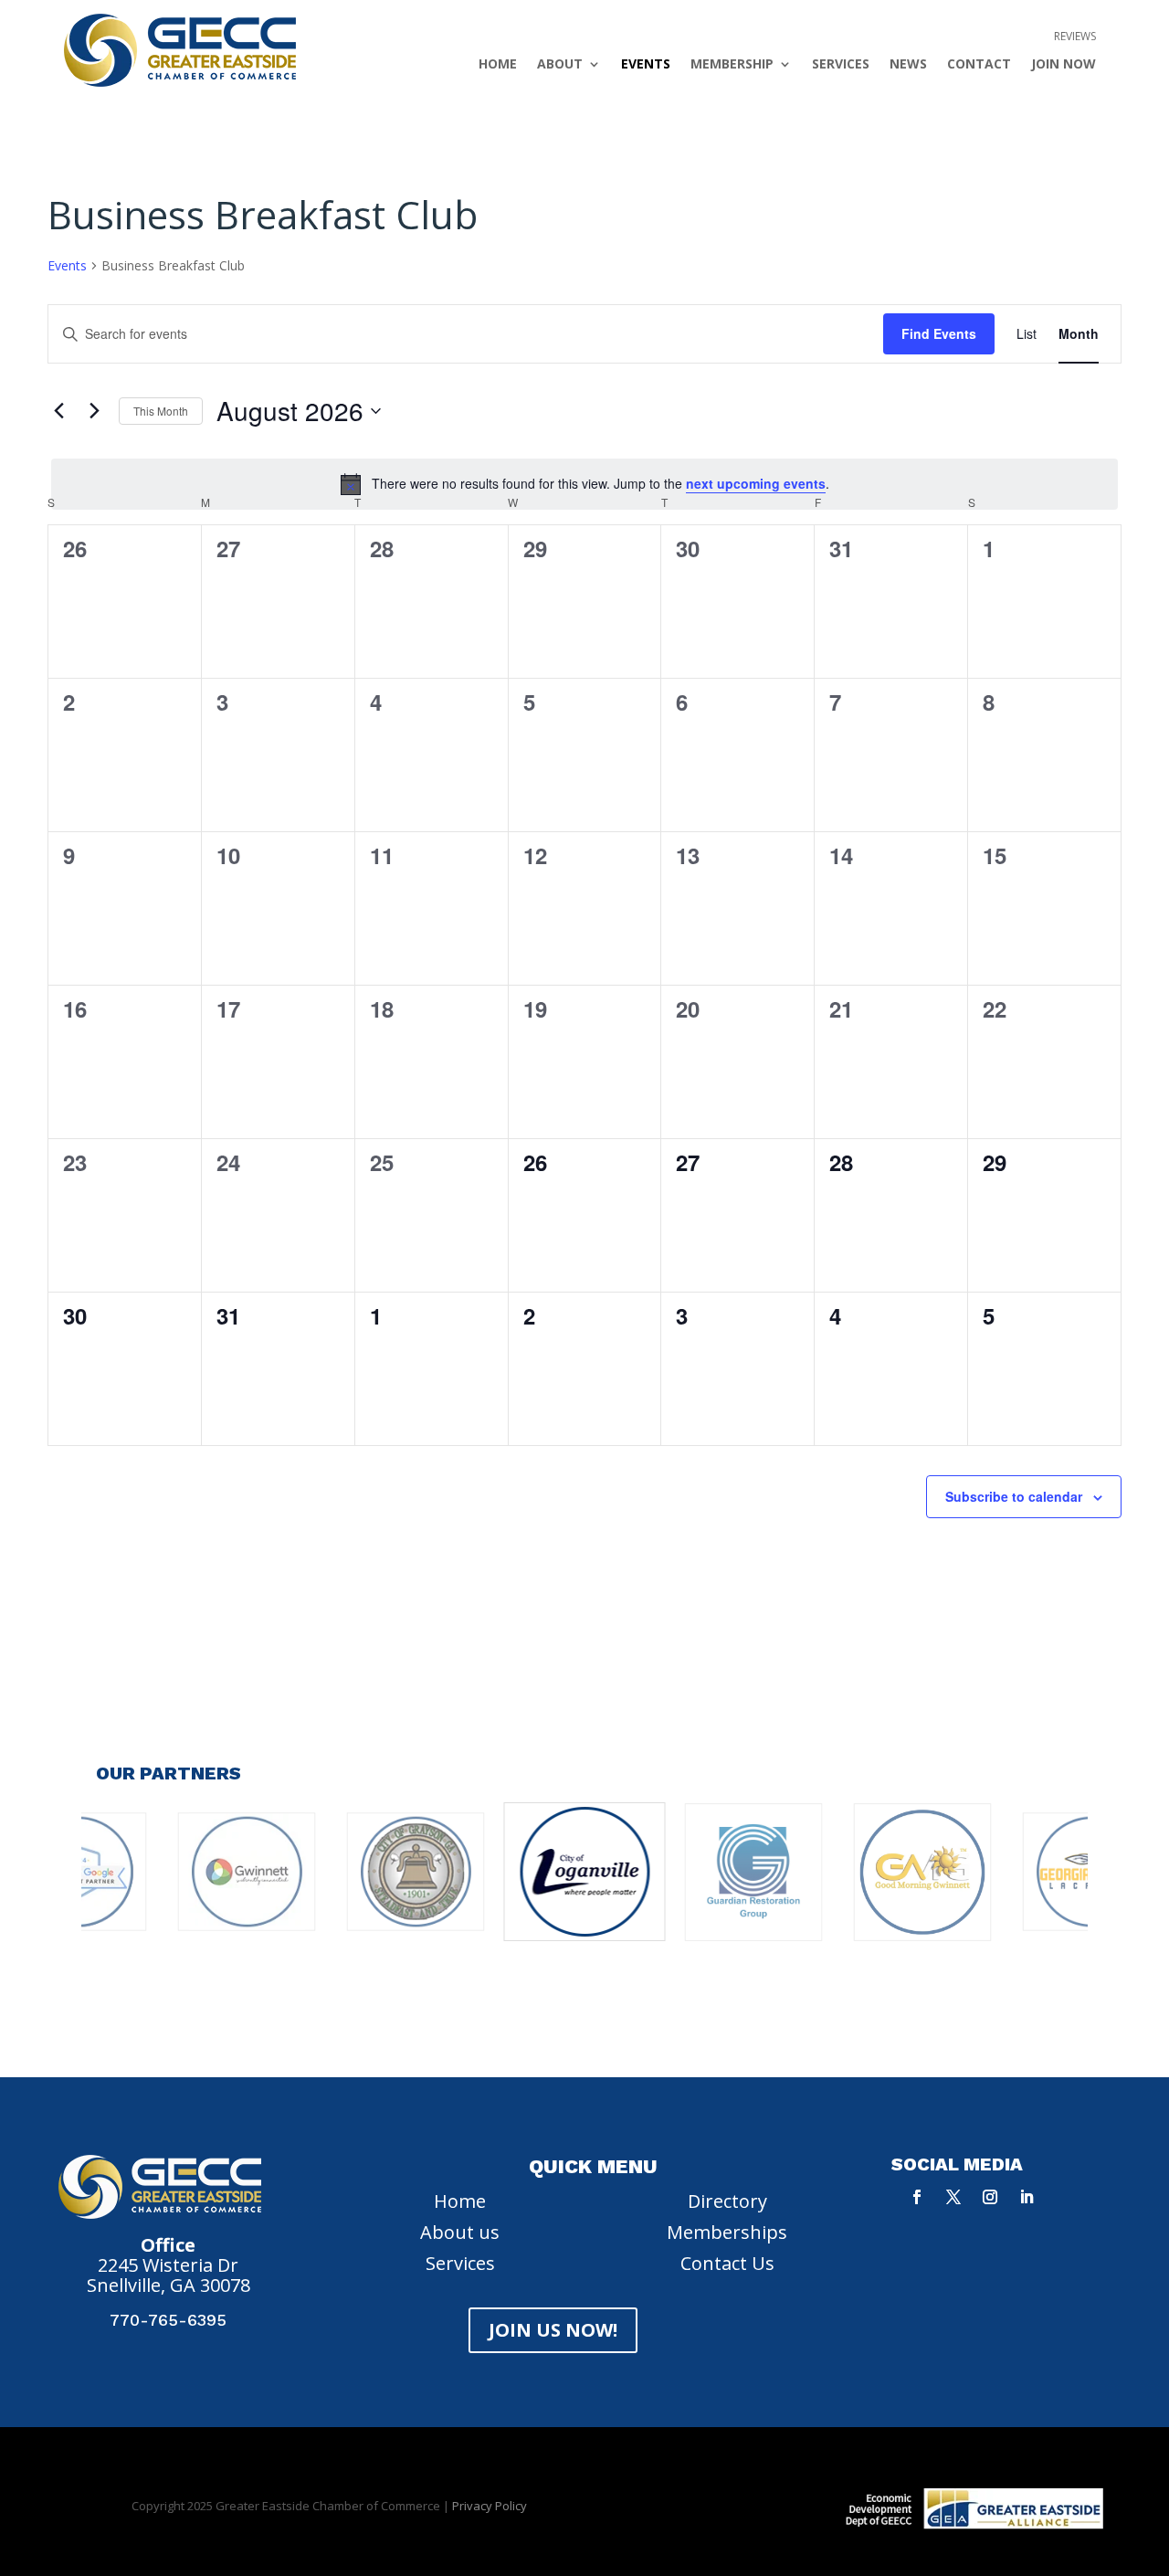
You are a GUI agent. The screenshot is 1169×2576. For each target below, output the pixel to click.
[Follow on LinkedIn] (1027, 2197)
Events (646, 65)
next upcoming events (756, 483)
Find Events (939, 333)
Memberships (727, 2232)
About (560, 65)
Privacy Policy (490, 2506)
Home (498, 65)
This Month (161, 411)
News (908, 65)
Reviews (1075, 37)
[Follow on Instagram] (990, 2197)
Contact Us (727, 2263)
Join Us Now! (553, 2330)
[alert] (584, 484)
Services (841, 65)
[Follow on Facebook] (917, 2197)
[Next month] (94, 411)
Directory (727, 2201)
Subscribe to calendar (1014, 1496)
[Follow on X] (953, 2197)
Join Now (1064, 65)
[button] (494, 2001)
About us (460, 2232)
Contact (979, 65)
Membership (732, 65)
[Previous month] (58, 411)
